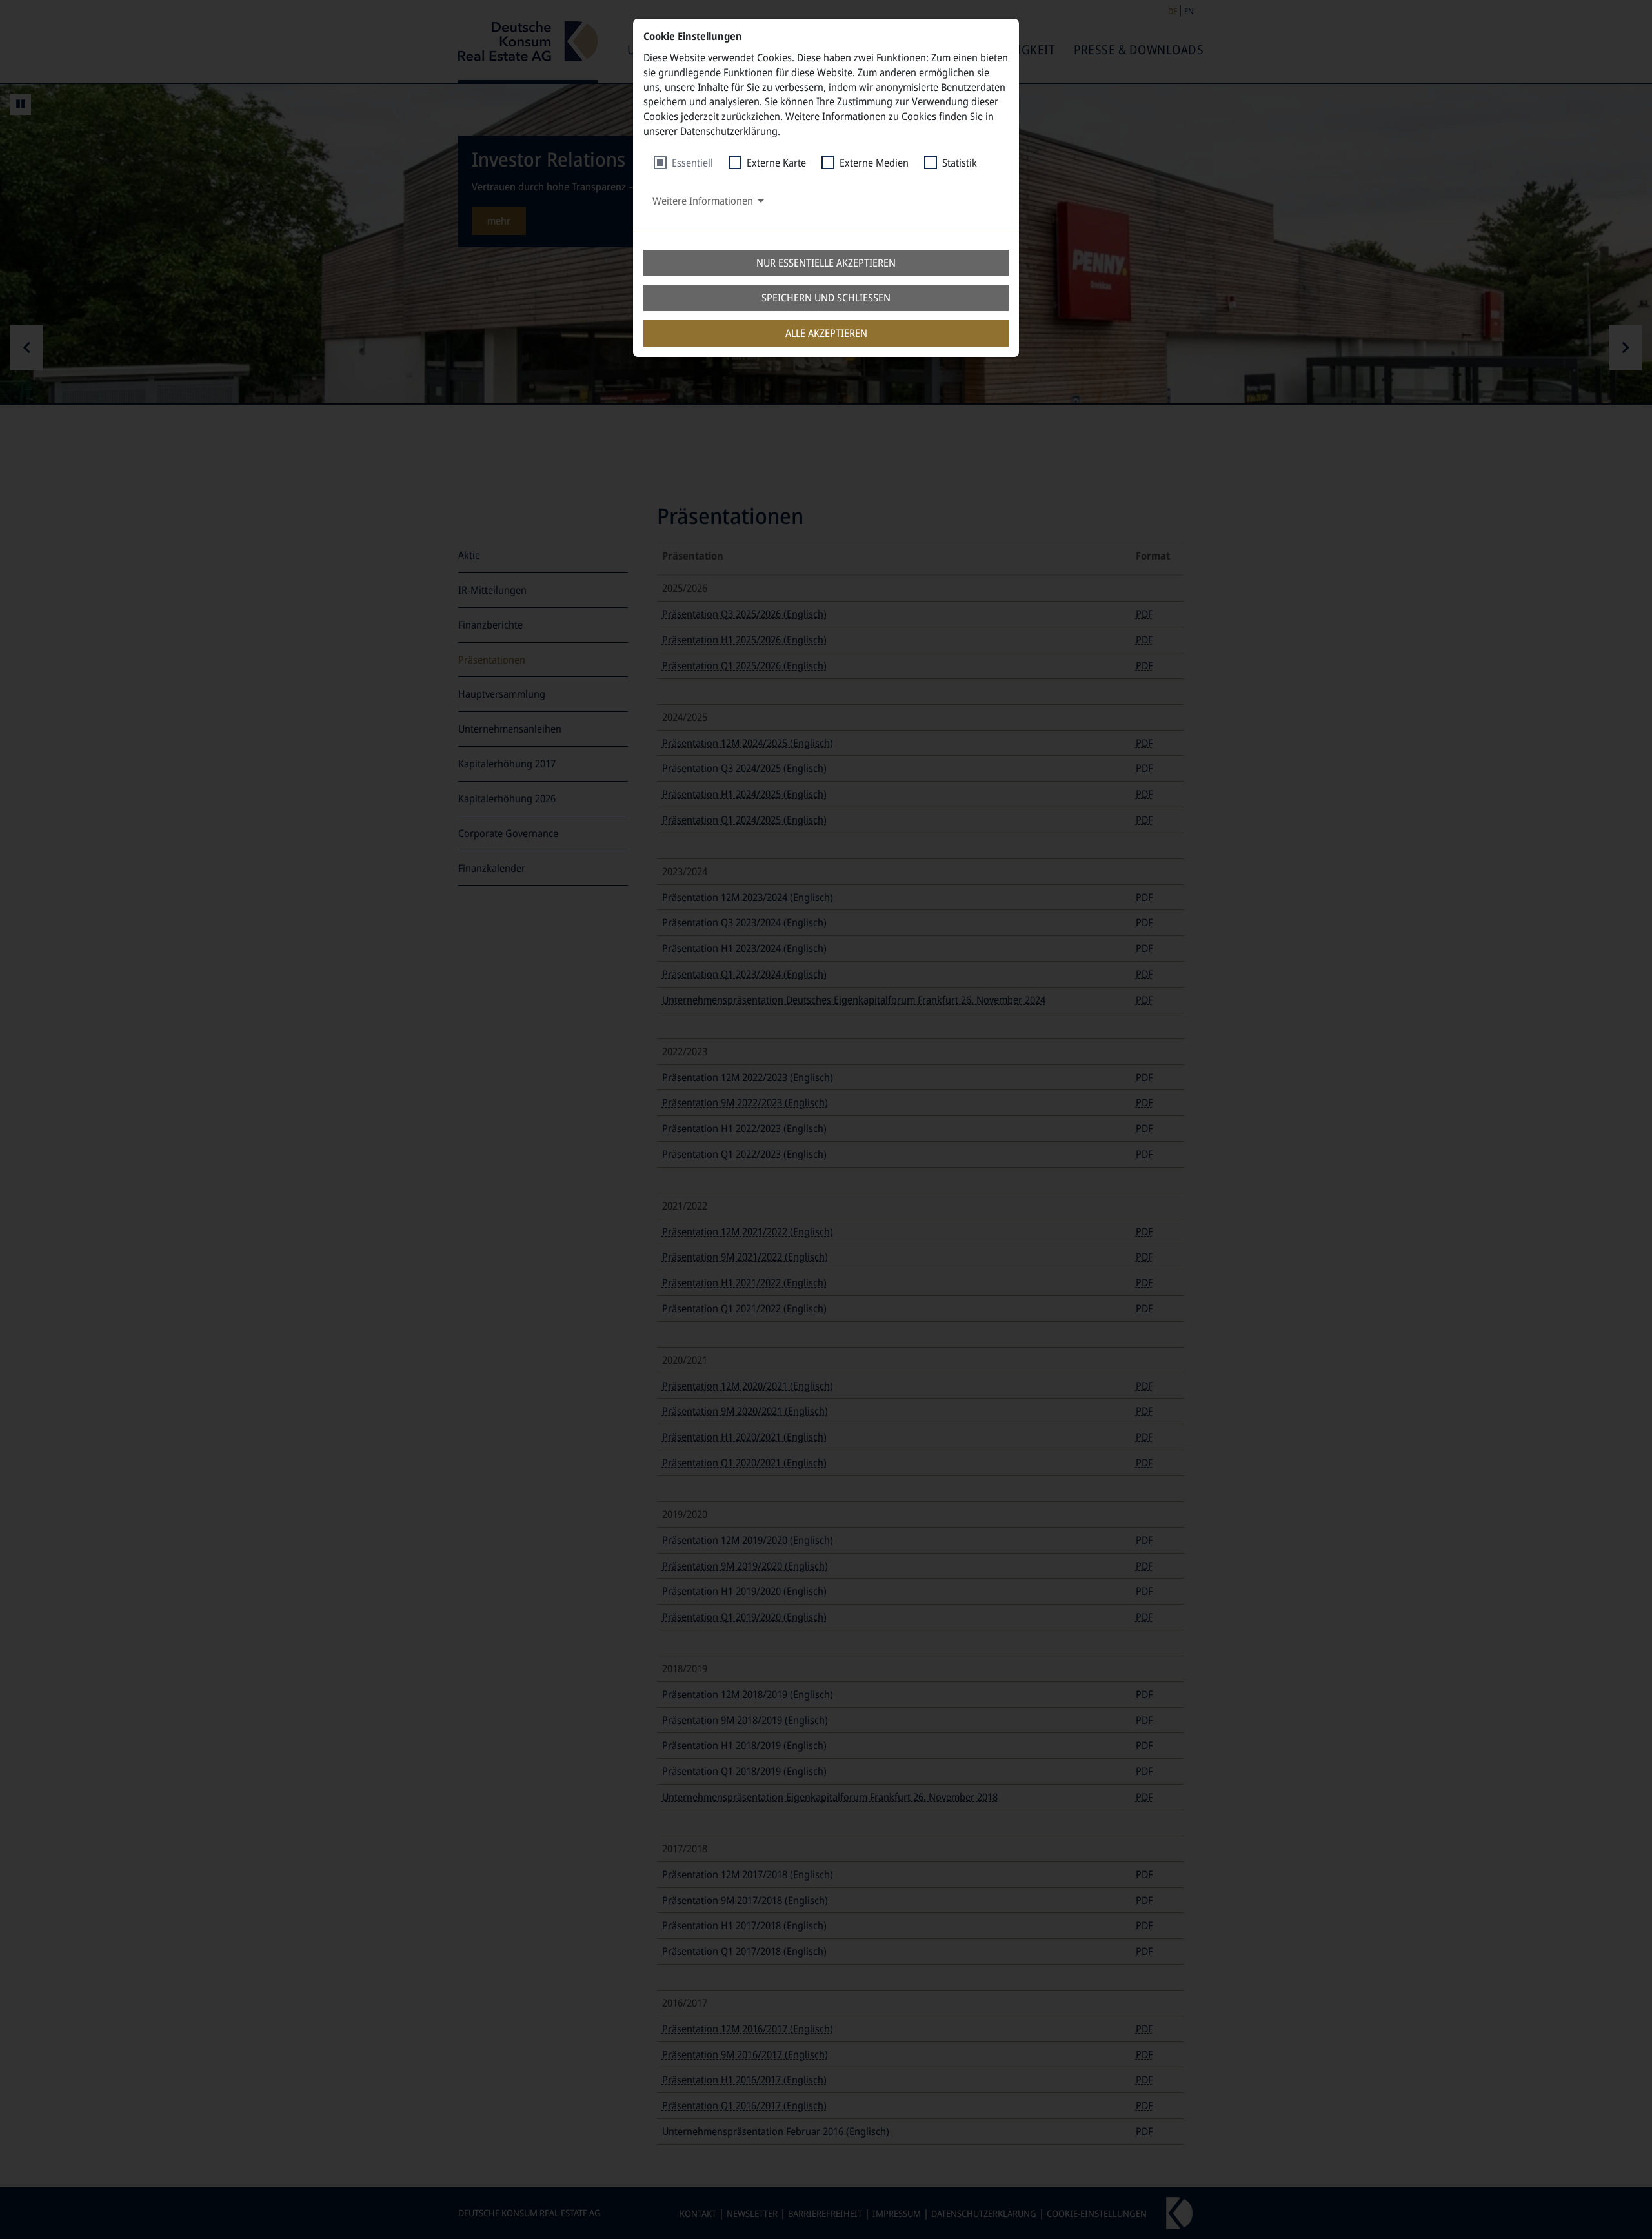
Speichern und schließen (826, 298)
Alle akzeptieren (826, 333)
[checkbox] (683, 163)
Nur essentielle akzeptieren (826, 263)
